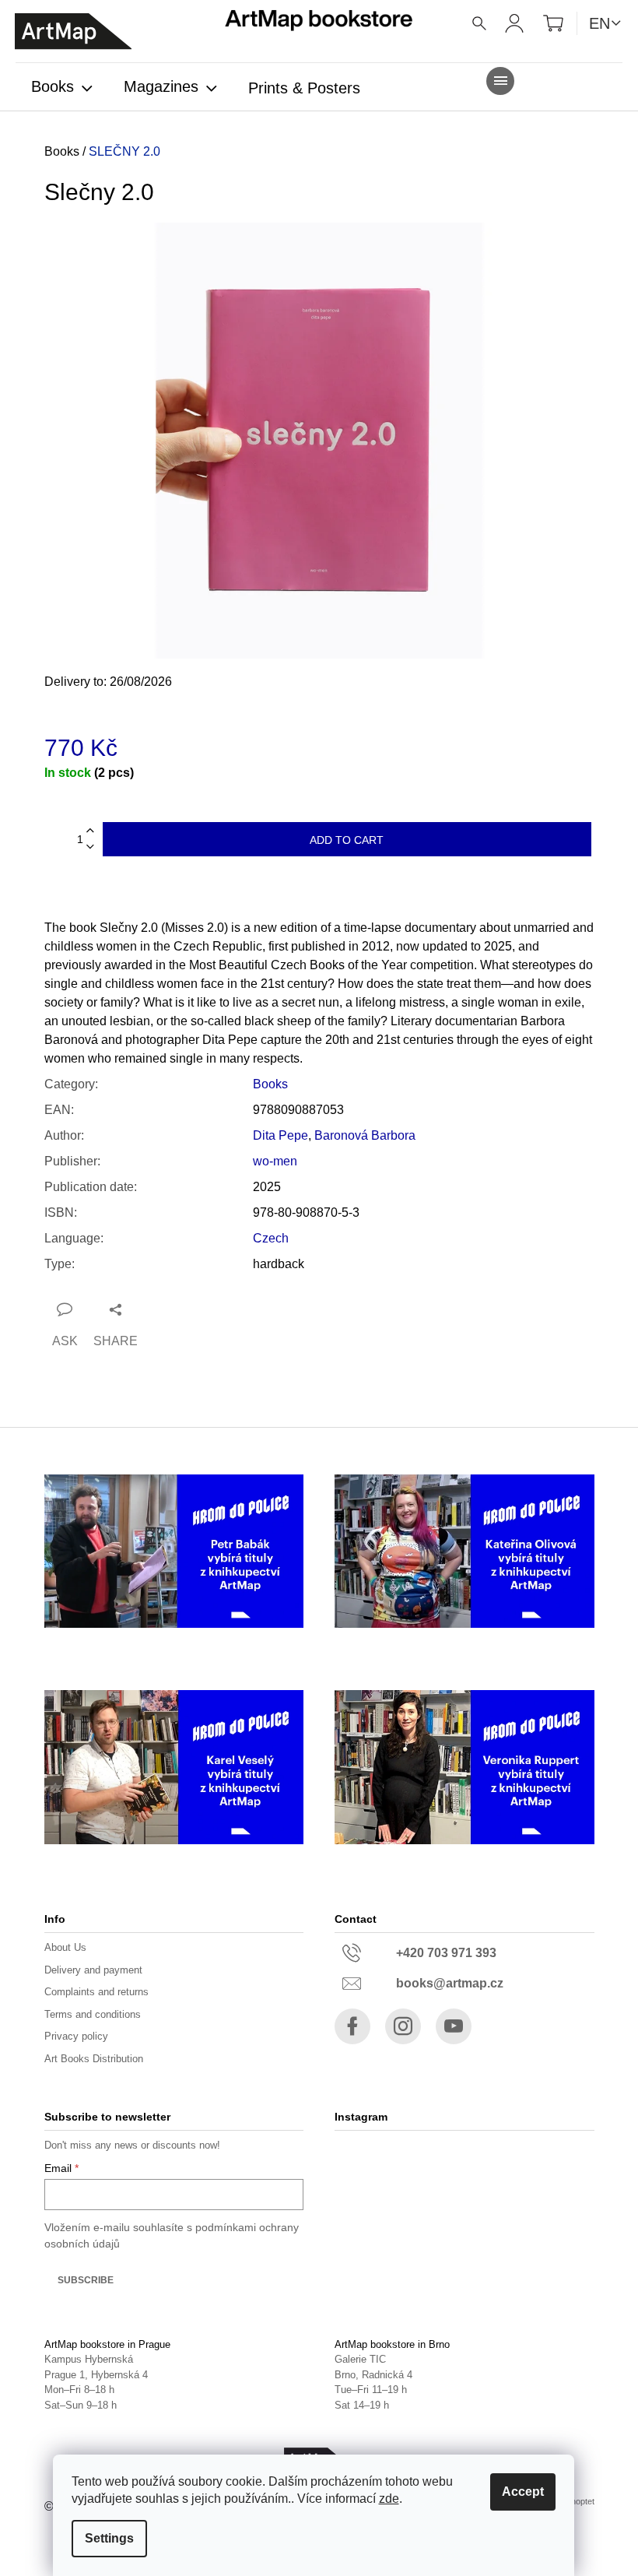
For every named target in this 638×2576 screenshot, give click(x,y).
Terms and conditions (93, 2014)
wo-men (275, 1161)
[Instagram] (403, 2026)
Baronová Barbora (365, 1135)
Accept (523, 2492)
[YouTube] (454, 2026)
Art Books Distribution (94, 2059)
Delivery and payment (93, 1970)
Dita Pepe (280, 1135)
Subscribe (86, 2280)
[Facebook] (352, 2026)
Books (270, 1084)
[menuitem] (62, 88)
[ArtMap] (73, 32)
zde (389, 2499)
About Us (65, 1947)
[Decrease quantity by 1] (90, 847)
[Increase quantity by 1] (90, 831)
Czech (271, 1238)
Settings (109, 2538)
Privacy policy (76, 2036)
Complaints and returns (96, 1992)
